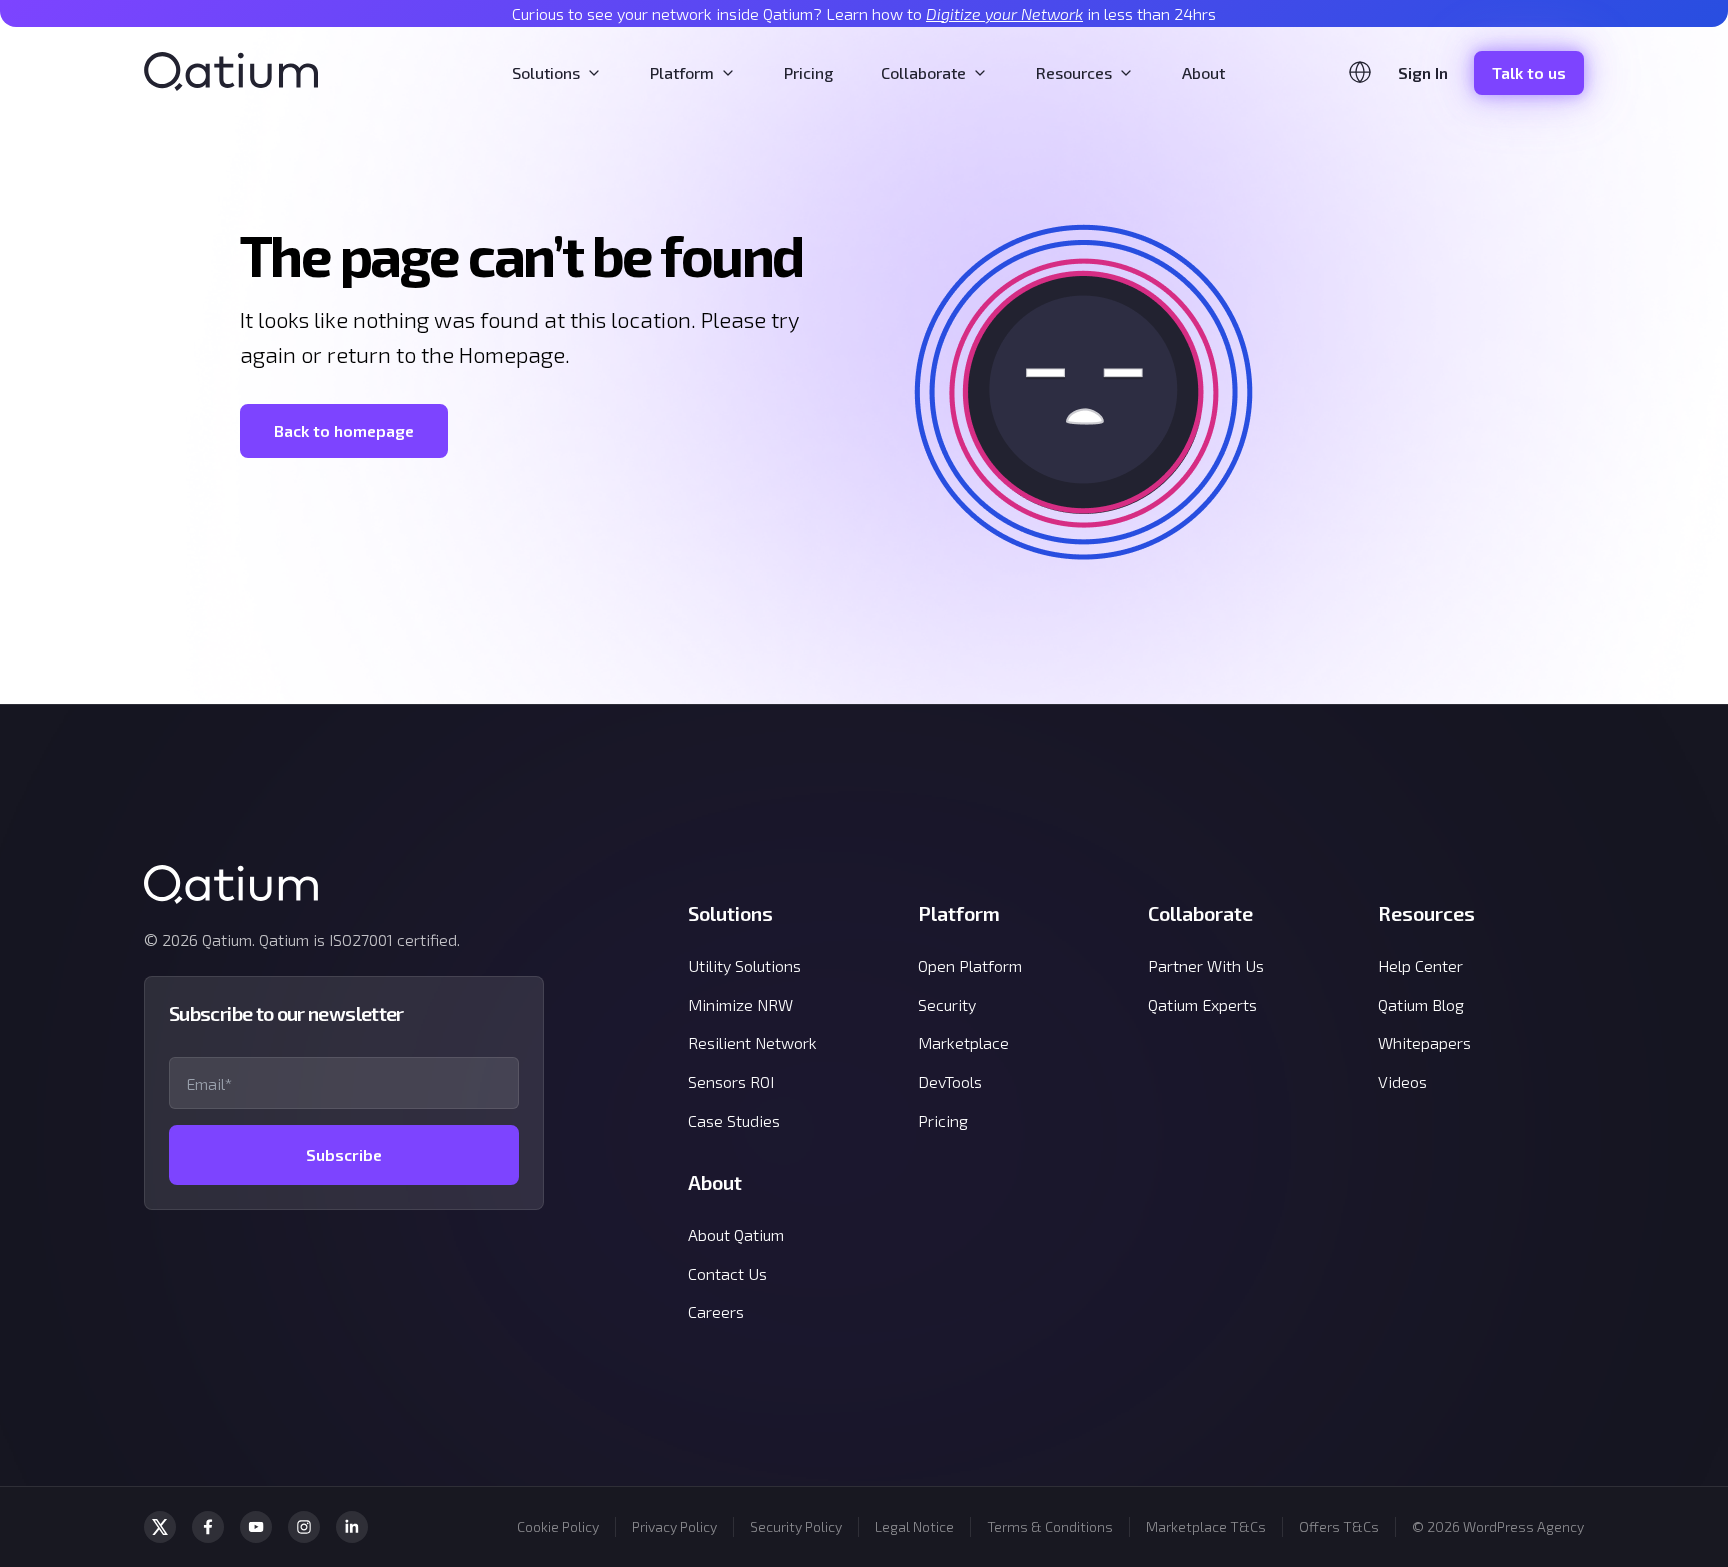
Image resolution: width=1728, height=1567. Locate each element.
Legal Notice (914, 1526)
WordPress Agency (1523, 1526)
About (1203, 72)
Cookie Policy (558, 1526)
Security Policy (796, 1526)
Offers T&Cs (1339, 1526)
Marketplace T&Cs (1206, 1526)
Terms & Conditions (1050, 1526)
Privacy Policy (674, 1526)
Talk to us (1529, 72)
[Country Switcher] (1360, 72)
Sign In (1423, 72)
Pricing (808, 72)
